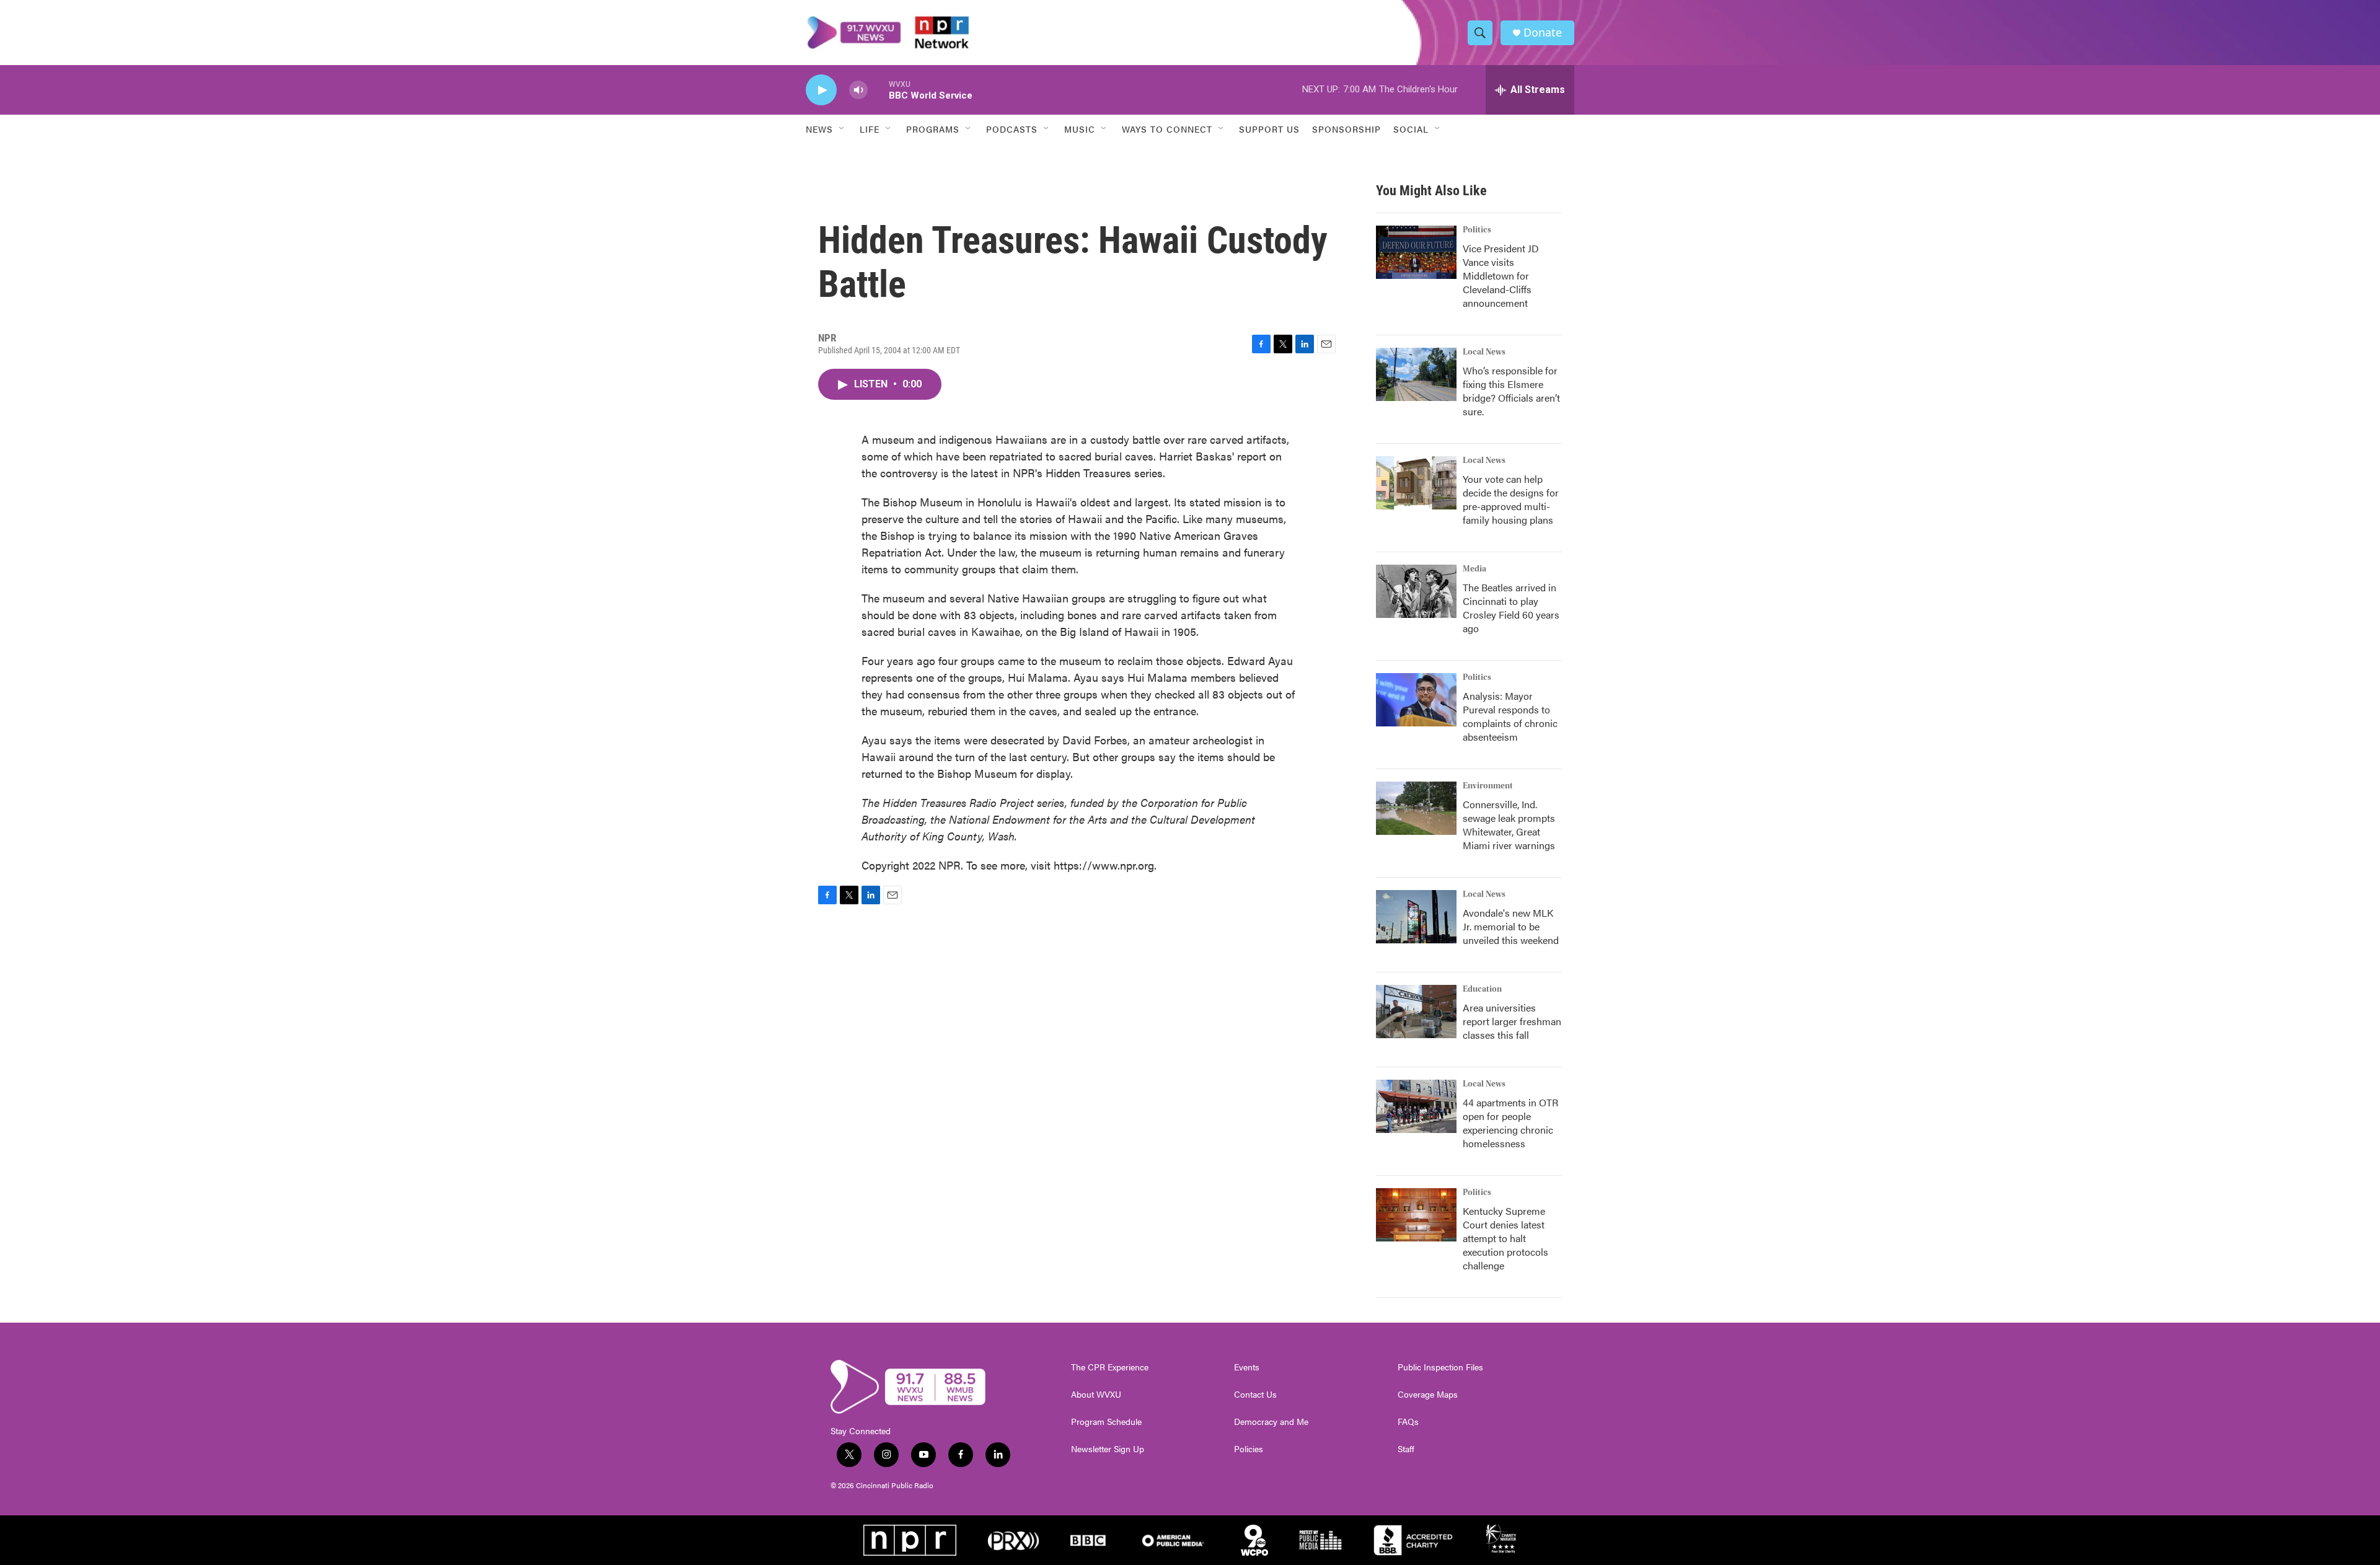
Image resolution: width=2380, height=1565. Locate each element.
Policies (1249, 1449)
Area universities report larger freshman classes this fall (1512, 1021)
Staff (1406, 1449)
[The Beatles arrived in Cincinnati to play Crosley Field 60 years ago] (1416, 591)
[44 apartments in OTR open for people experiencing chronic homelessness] (1416, 1106)
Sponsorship (1346, 129)
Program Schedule (1106, 1422)
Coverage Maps (1428, 1395)
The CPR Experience (1110, 1367)
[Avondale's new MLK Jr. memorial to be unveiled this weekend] (1416, 917)
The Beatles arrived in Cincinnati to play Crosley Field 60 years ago (1511, 608)
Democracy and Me (1271, 1422)
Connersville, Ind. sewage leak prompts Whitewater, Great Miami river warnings (1509, 825)
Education (1482, 989)
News (819, 129)
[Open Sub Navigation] (842, 129)
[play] (821, 90)
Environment (1488, 786)
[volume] (858, 90)
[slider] (878, 90)
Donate (1543, 33)
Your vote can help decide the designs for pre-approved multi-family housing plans (1511, 499)
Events (1247, 1367)
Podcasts (1012, 129)
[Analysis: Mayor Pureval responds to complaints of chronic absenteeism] (1416, 700)
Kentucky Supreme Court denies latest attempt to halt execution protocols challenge (1505, 1238)
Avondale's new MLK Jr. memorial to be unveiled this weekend (1511, 926)
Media (1474, 569)
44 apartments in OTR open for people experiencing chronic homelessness (1510, 1123)
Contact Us (1255, 1395)
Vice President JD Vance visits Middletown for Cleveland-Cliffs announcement (1501, 276)
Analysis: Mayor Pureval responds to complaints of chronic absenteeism (1510, 716)
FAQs (1408, 1422)
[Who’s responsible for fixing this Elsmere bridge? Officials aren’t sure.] (1416, 374)
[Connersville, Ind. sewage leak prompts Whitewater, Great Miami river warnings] (1416, 808)
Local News (1484, 352)
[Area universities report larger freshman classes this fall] (1416, 1012)
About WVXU (1096, 1395)
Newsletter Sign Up (1108, 1449)
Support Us (1269, 129)
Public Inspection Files (1440, 1367)
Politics (1477, 230)
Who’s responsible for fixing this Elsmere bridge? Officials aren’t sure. (1511, 391)
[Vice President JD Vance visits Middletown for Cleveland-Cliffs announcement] (1416, 252)
